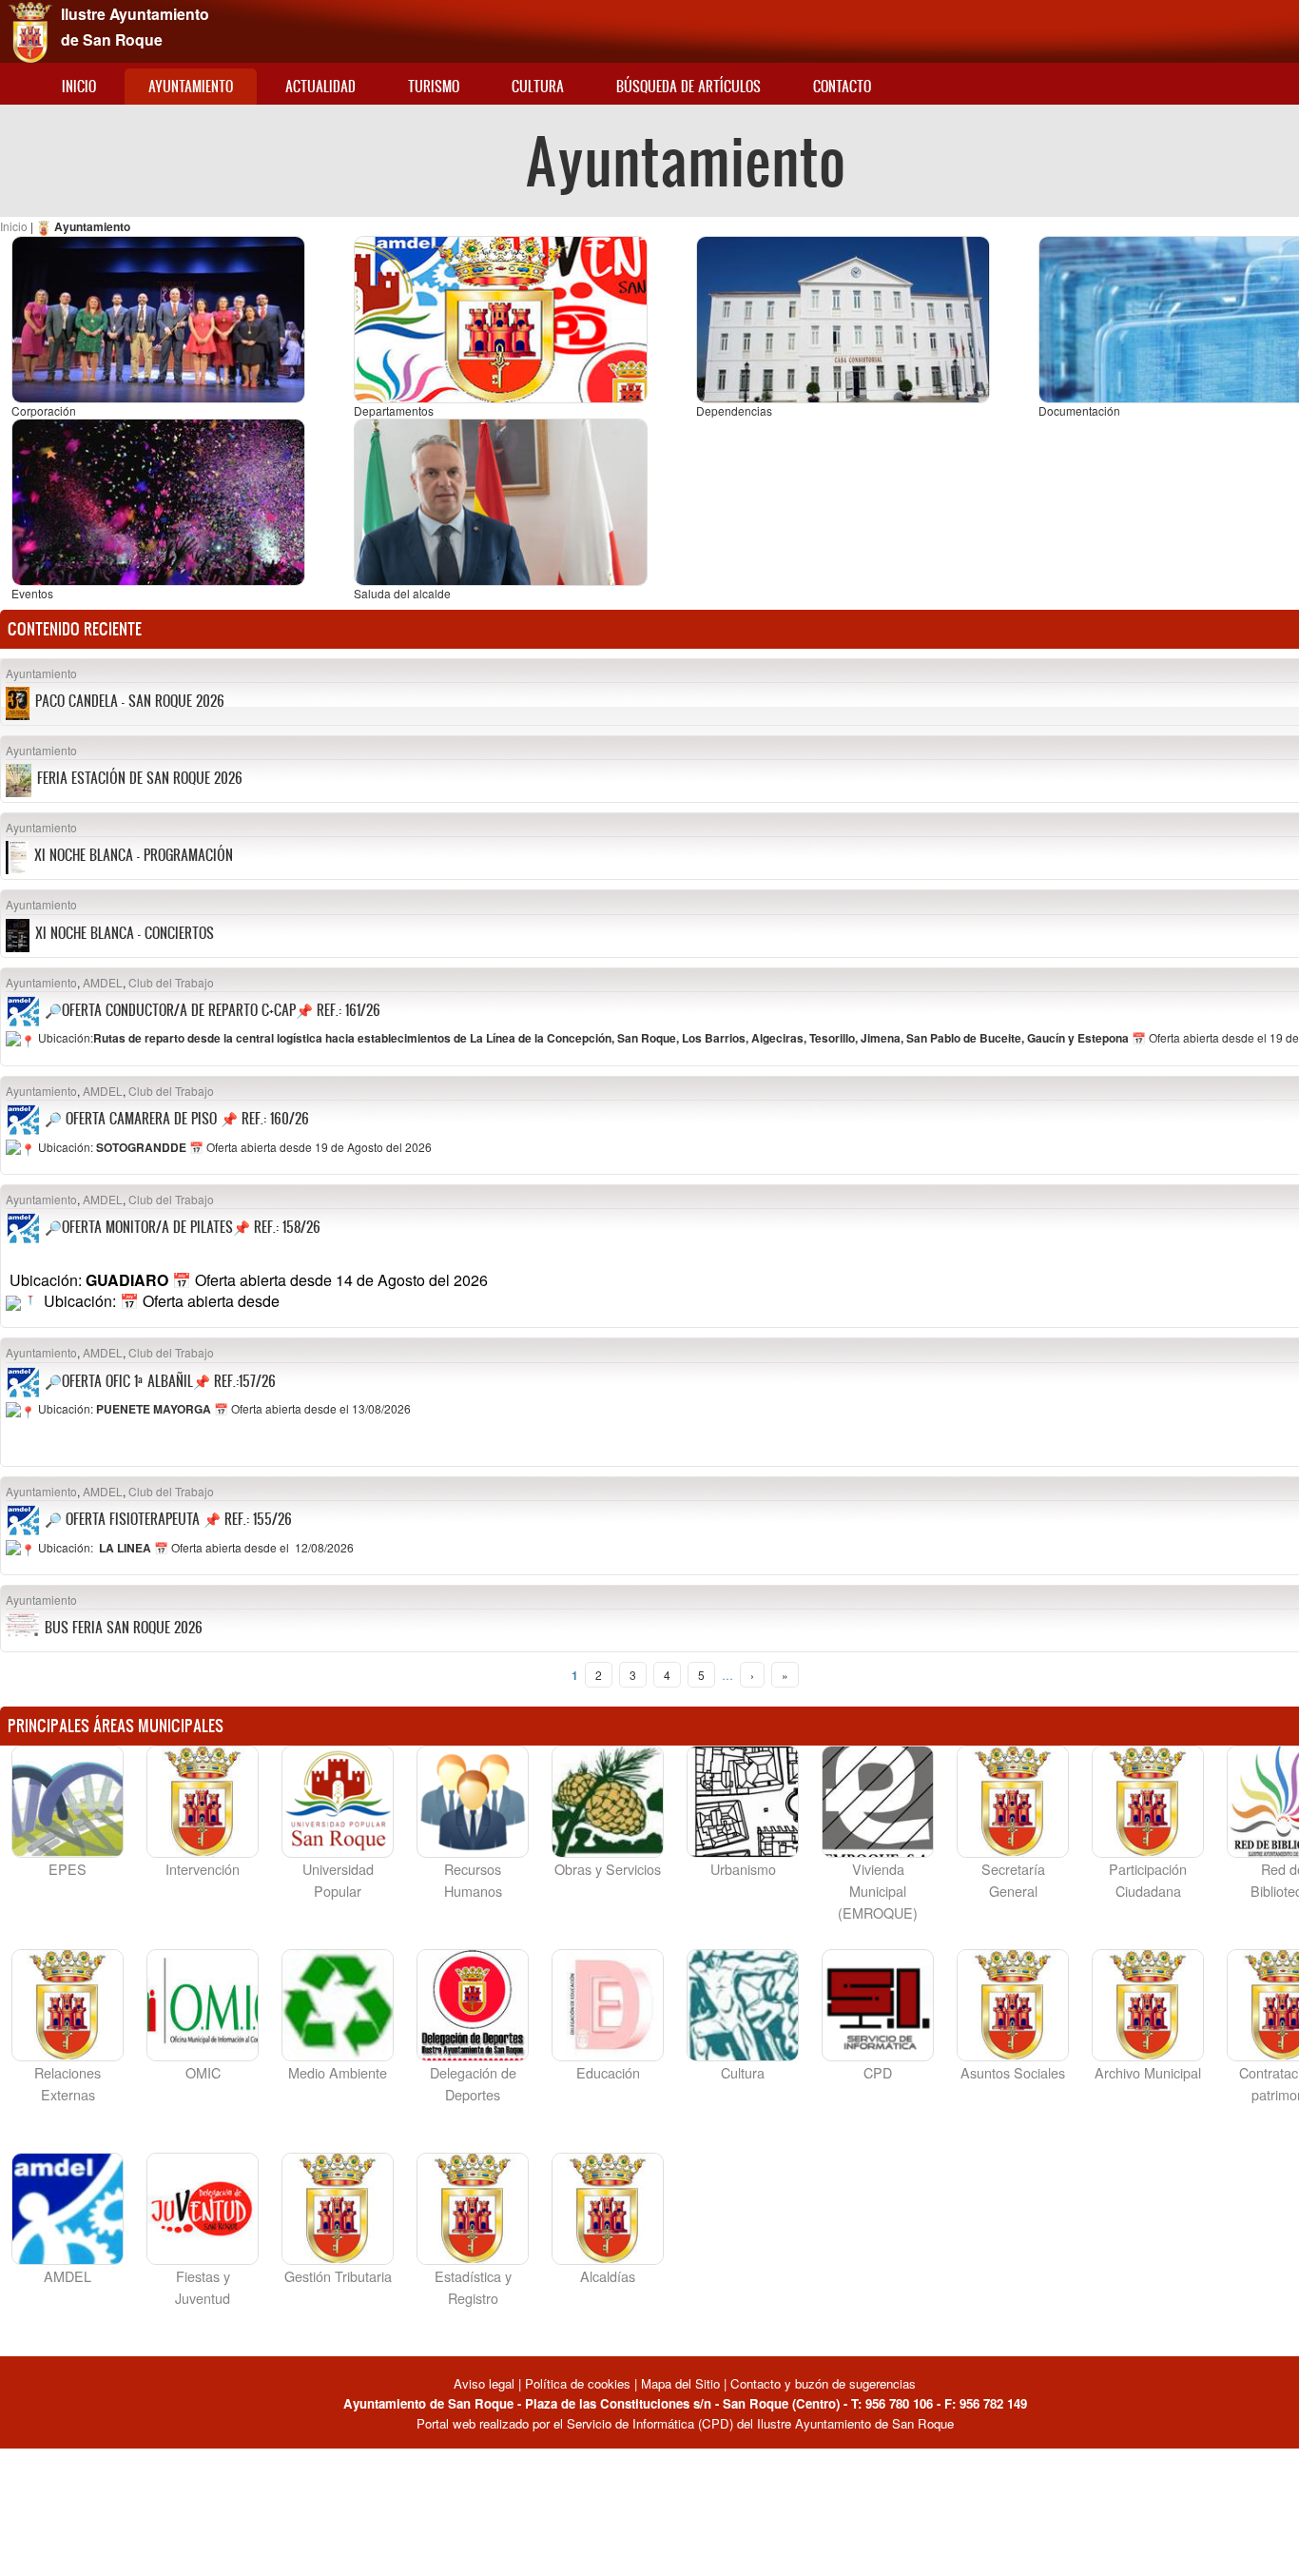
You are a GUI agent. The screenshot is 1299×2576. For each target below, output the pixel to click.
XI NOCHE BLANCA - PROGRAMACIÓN (134, 855)
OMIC (203, 2072)
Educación (608, 2072)
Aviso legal (486, 2383)
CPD (878, 2072)
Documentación (1079, 410)
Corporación (44, 410)
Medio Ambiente (338, 2072)
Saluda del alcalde (402, 593)
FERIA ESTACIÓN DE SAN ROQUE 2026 (140, 778)
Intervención (203, 1869)
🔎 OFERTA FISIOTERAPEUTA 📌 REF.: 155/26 (168, 1519)
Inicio (79, 86)
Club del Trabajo (171, 982)
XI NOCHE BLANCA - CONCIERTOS (125, 933)
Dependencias (734, 410)
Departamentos (394, 410)
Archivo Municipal (1148, 2072)
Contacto (842, 86)
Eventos (32, 593)
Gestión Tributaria (338, 2276)
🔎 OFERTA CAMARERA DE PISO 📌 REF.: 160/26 (177, 1118)
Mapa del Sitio (680, 2383)
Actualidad (320, 86)
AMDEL (103, 982)
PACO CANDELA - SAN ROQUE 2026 (130, 701)
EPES (68, 1869)
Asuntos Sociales (1013, 2072)
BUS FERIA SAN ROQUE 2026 (124, 1627)
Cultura (538, 86)
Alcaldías (608, 2276)
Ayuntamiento (191, 86)
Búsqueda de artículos (688, 86)
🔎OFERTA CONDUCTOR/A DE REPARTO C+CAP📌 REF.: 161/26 (213, 1010)
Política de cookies (578, 2383)
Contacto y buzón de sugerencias (823, 2383)
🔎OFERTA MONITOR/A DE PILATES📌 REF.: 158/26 (183, 1227)
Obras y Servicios (608, 1869)
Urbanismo (743, 1869)
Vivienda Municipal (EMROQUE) (878, 1891)
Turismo (434, 86)
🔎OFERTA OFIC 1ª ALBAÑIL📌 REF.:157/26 (160, 1381)
